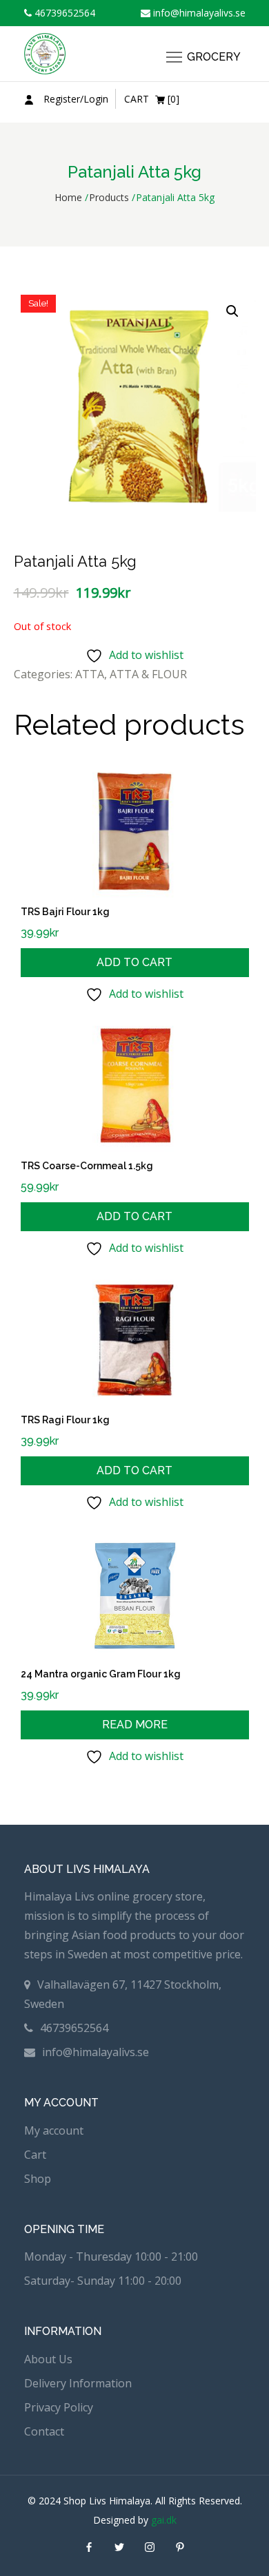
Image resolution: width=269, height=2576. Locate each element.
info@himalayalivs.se (198, 13)
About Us (48, 2359)
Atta (90, 674)
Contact (44, 2431)
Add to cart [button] (134, 962)
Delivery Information (78, 2383)
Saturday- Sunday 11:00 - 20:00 (103, 2281)
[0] (152, 99)
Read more (135, 1725)
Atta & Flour (148, 674)
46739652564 (63, 13)
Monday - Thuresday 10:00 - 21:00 (111, 2256)
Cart (35, 2155)
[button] (232, 311)
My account (54, 2130)
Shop (38, 2179)
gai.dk (164, 2520)
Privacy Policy (59, 2407)
